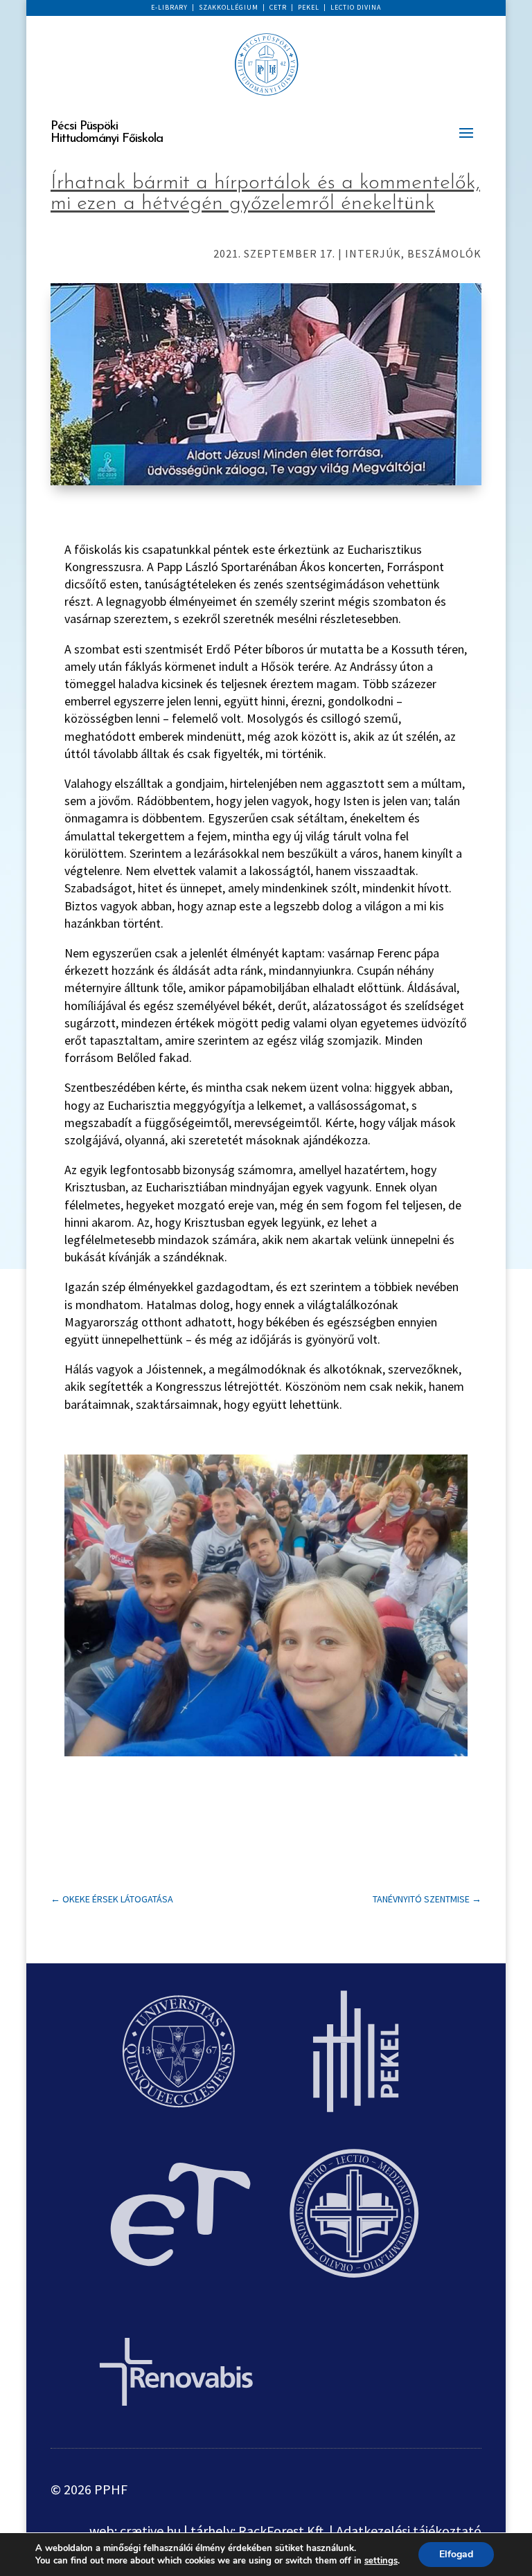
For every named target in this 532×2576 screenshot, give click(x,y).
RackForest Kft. (282, 2531)
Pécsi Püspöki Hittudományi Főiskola (107, 133)
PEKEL (309, 7)
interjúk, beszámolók (413, 253)
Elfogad (456, 2554)
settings (381, 2561)
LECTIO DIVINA (356, 7)
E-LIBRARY (169, 7)
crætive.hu (150, 2531)
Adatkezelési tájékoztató (409, 2531)
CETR (278, 7)
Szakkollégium (229, 7)
